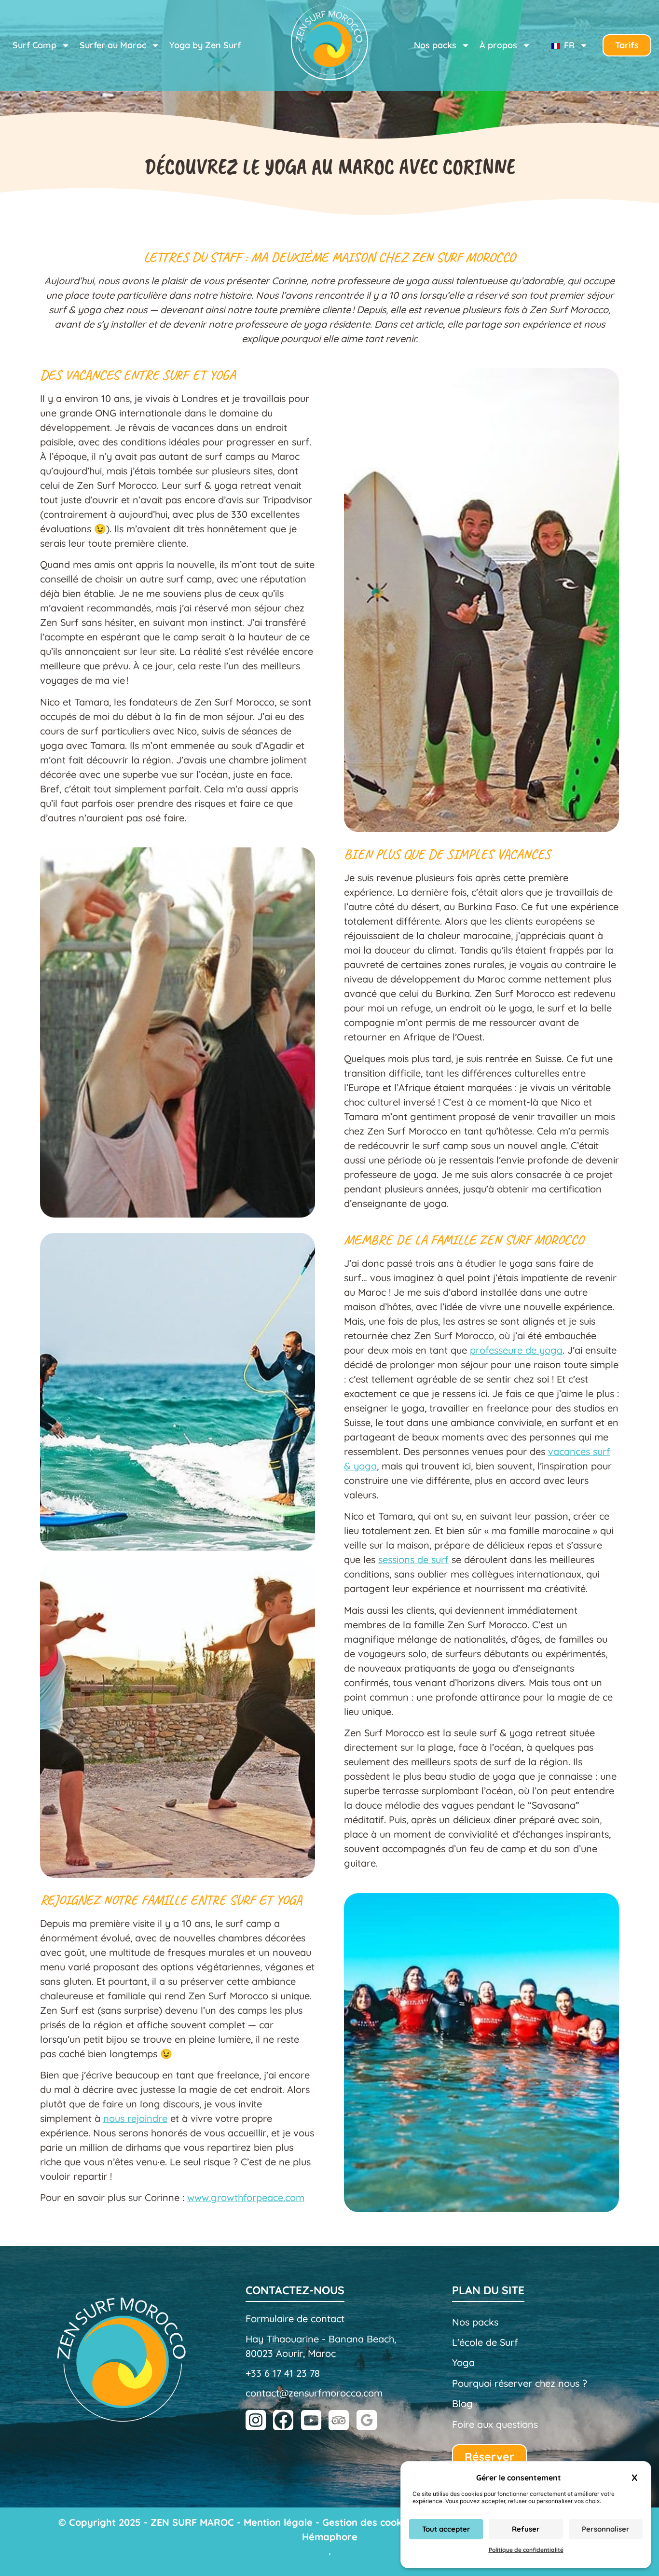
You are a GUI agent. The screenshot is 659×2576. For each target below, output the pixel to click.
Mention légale (278, 2522)
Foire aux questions (495, 2424)
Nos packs (475, 2322)
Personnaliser (606, 2529)
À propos (498, 45)
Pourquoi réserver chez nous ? (520, 2383)
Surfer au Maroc (113, 45)
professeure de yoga (516, 1350)
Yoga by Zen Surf (205, 45)
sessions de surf (413, 1559)
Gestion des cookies (369, 2522)
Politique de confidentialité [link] (526, 2550)
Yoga (463, 2362)
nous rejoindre (135, 2118)
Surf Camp (34, 45)
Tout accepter (446, 2529)
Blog (462, 2403)
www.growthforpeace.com (246, 2197)
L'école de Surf (485, 2342)
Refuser (526, 2529)
